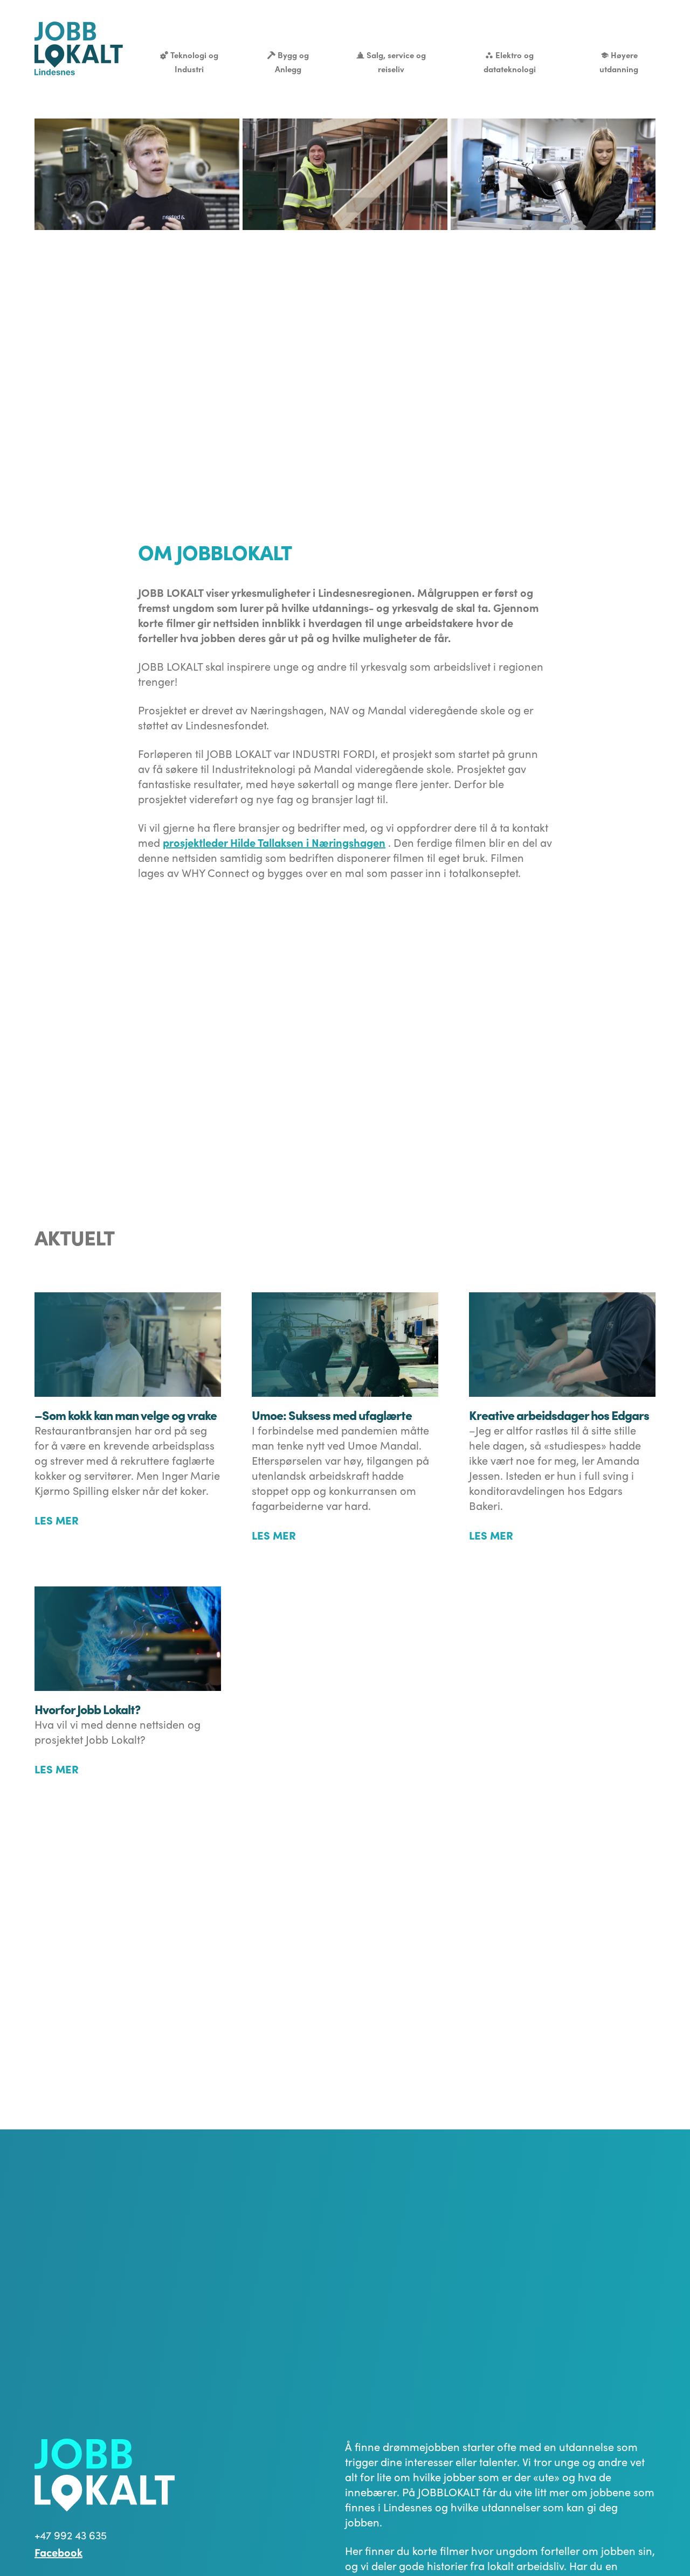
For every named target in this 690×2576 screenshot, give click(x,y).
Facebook (58, 2552)
